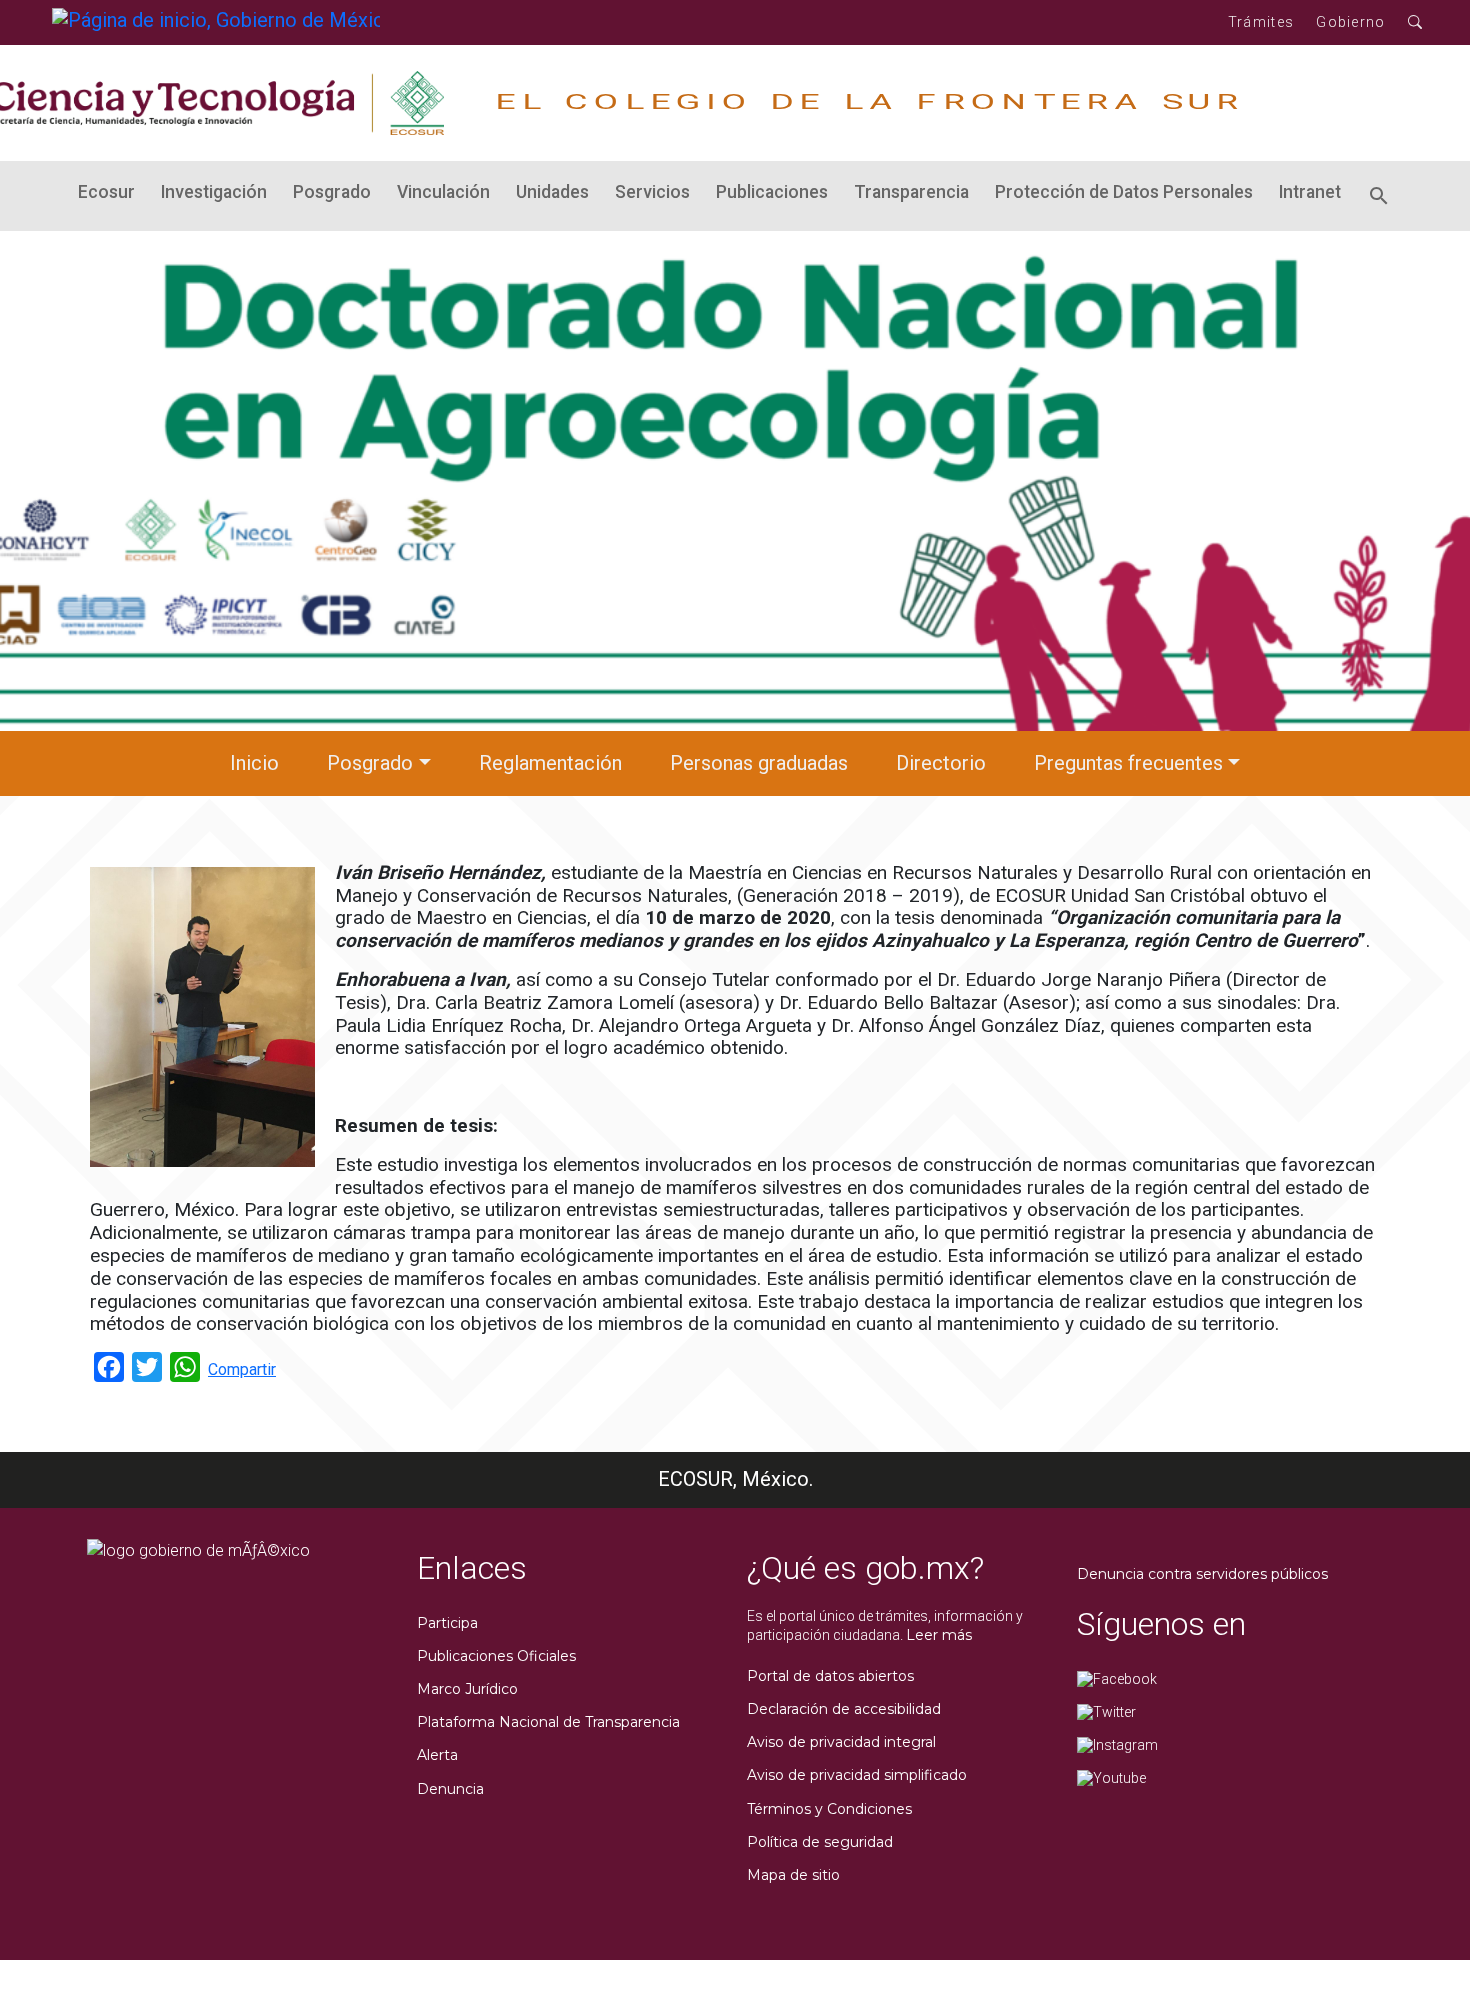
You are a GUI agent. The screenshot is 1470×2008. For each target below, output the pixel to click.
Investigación (214, 192)
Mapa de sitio (793, 1875)
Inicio (254, 763)
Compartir (242, 1369)
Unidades (552, 192)
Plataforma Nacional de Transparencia (548, 1722)
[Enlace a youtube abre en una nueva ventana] (1111, 1777)
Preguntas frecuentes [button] (1128, 763)
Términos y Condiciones (829, 1809)
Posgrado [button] (370, 763)
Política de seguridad (820, 1842)
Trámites (1261, 22)
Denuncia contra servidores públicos (1202, 1574)
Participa (447, 1623)
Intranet (1310, 192)
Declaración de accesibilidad (844, 1709)
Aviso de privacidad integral (841, 1742)
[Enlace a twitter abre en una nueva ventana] (1106, 1711)
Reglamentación (550, 763)
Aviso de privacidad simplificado (857, 1775)
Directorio (941, 763)
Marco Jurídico (467, 1689)
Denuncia (450, 1789)
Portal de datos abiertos (830, 1676)
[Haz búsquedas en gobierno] (1415, 22)
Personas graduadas (759, 763)
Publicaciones (772, 192)
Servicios (652, 192)
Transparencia (911, 192)
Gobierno (1350, 22)
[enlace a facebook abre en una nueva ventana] (1117, 1678)
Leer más (939, 1635)
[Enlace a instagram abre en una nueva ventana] (1117, 1744)
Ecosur (106, 192)
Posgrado (332, 192)
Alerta (437, 1755)
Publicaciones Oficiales (496, 1656)
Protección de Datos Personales (1124, 192)
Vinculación (443, 192)
